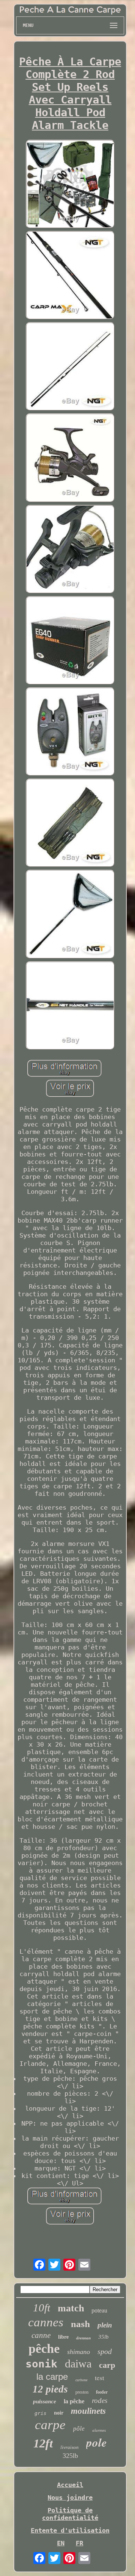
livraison (70, 2447)
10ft (42, 2308)
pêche (44, 2349)
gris (40, 2413)
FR (79, 2543)
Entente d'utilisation (70, 2530)
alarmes (99, 2430)
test (100, 2378)
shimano (79, 2352)
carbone (81, 2380)
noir (59, 2413)
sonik (41, 2364)
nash (80, 2324)
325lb (70, 2456)
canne (41, 2335)
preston (82, 2392)
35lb (103, 2337)
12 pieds (50, 2389)
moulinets (88, 2411)
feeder (102, 2392)
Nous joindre (70, 2498)
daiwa (78, 2364)
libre (63, 2337)
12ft (43, 2443)
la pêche (74, 2401)
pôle (79, 2429)
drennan (83, 2338)
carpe (50, 2425)
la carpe (52, 2377)
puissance (45, 2401)
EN (61, 2543)
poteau (99, 2310)
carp (107, 2365)
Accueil (70, 2485)
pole (97, 2442)
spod (105, 2351)
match (71, 2308)
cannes (46, 2322)
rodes (100, 2401)
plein (105, 2325)
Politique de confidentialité (70, 2514)
